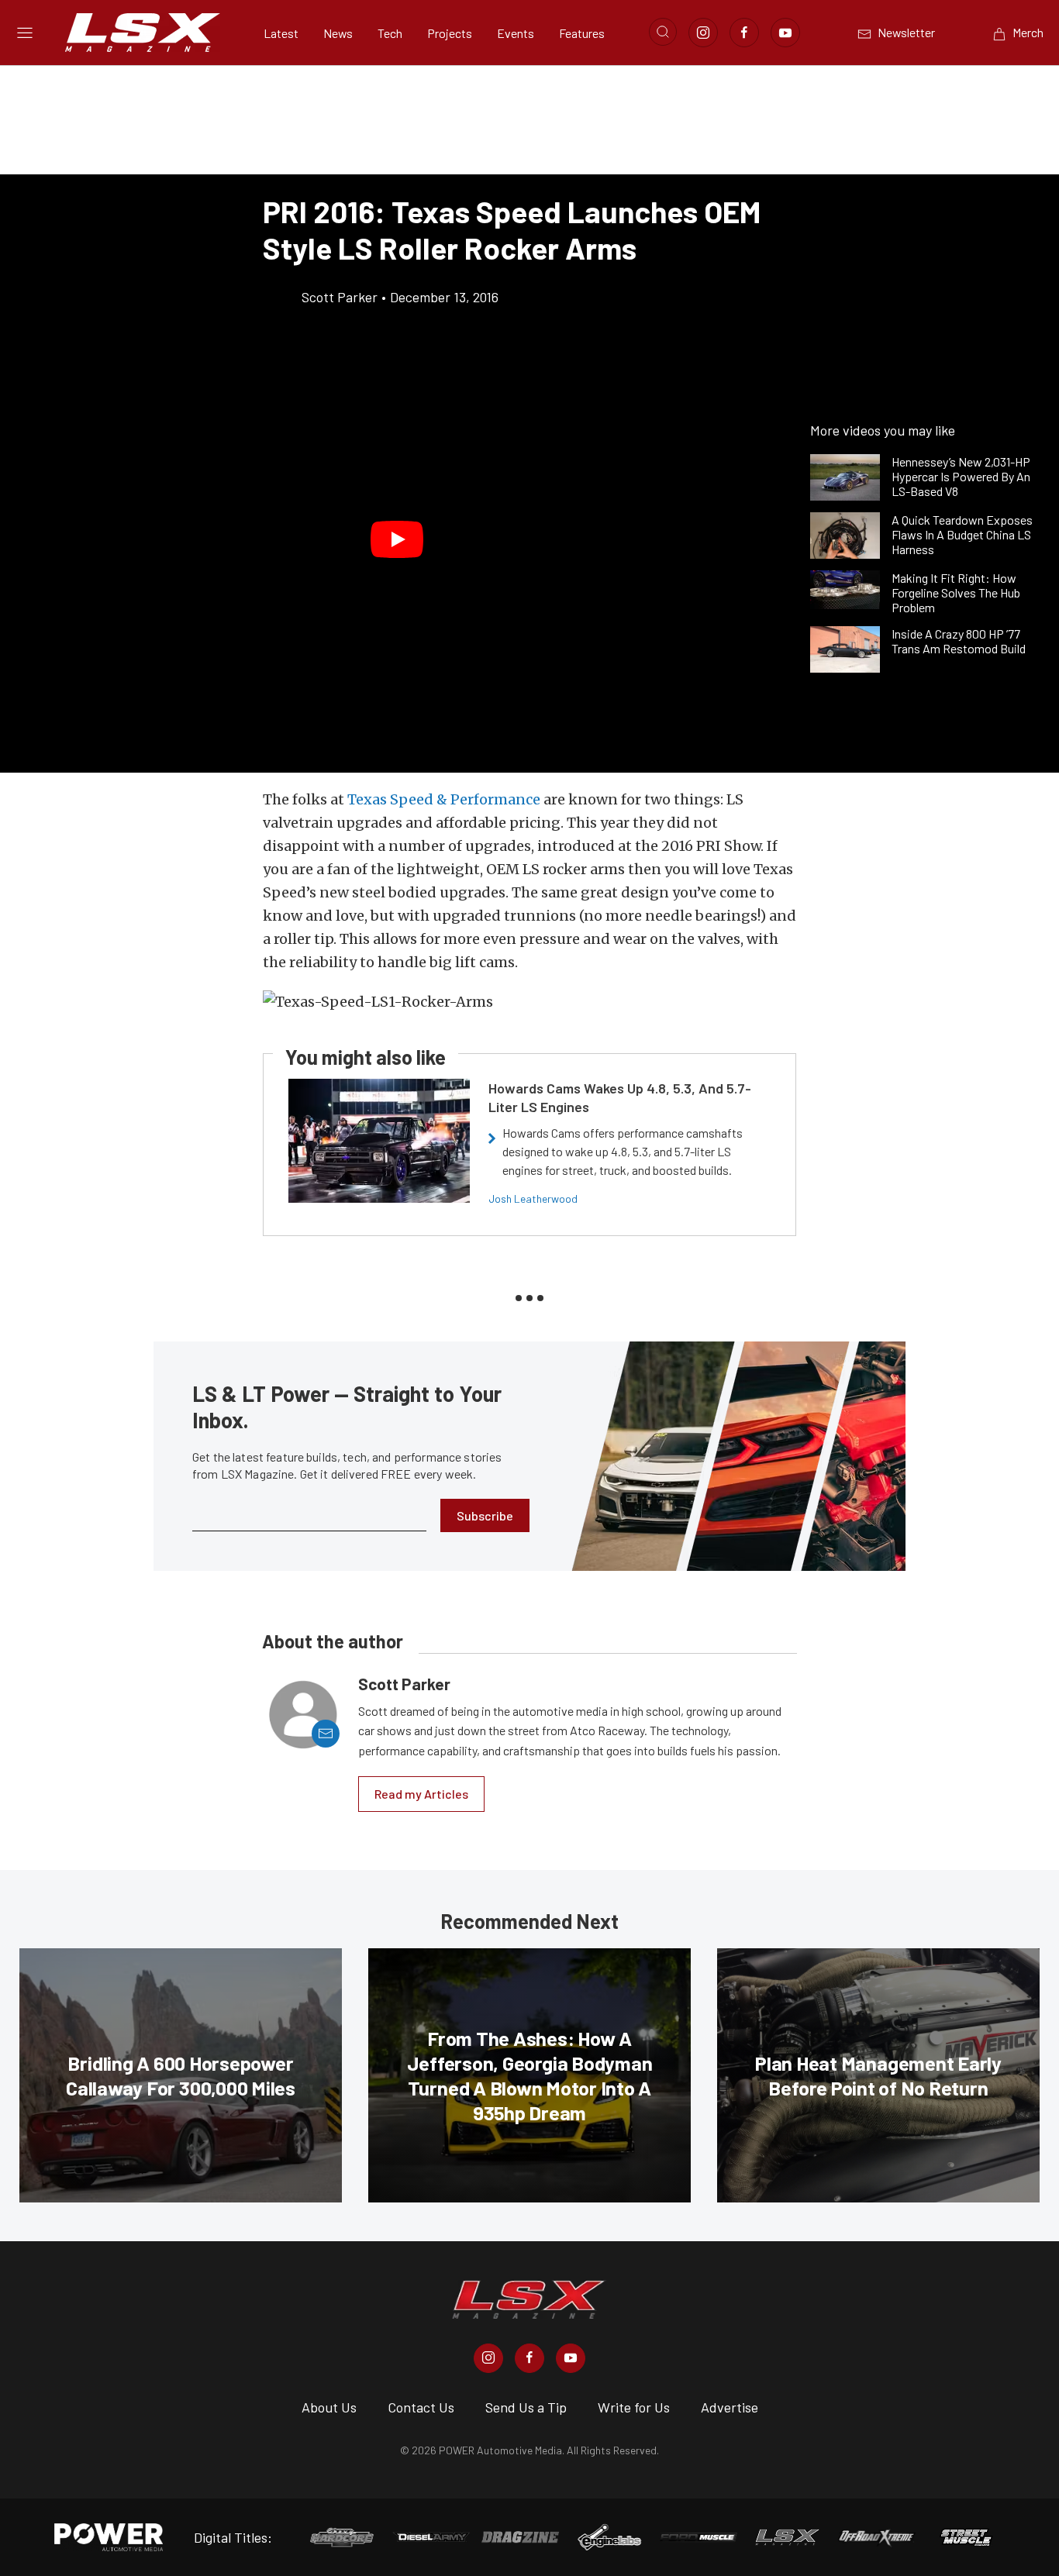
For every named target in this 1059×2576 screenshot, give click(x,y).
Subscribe (485, 1515)
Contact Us (421, 2407)
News (338, 33)
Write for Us (634, 2407)
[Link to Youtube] (785, 33)
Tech (390, 33)
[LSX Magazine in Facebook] (529, 2358)
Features (582, 33)
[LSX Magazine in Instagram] (488, 2358)
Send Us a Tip (526, 2407)
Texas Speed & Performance (444, 799)
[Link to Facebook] (744, 33)
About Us (329, 2407)
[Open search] (663, 32)
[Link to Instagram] (703, 33)
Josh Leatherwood (533, 1198)
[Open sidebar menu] (25, 33)
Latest (281, 33)
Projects (450, 33)
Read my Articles (421, 1794)
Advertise (730, 2407)
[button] (397, 539)
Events (516, 33)
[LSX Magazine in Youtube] (571, 2358)
